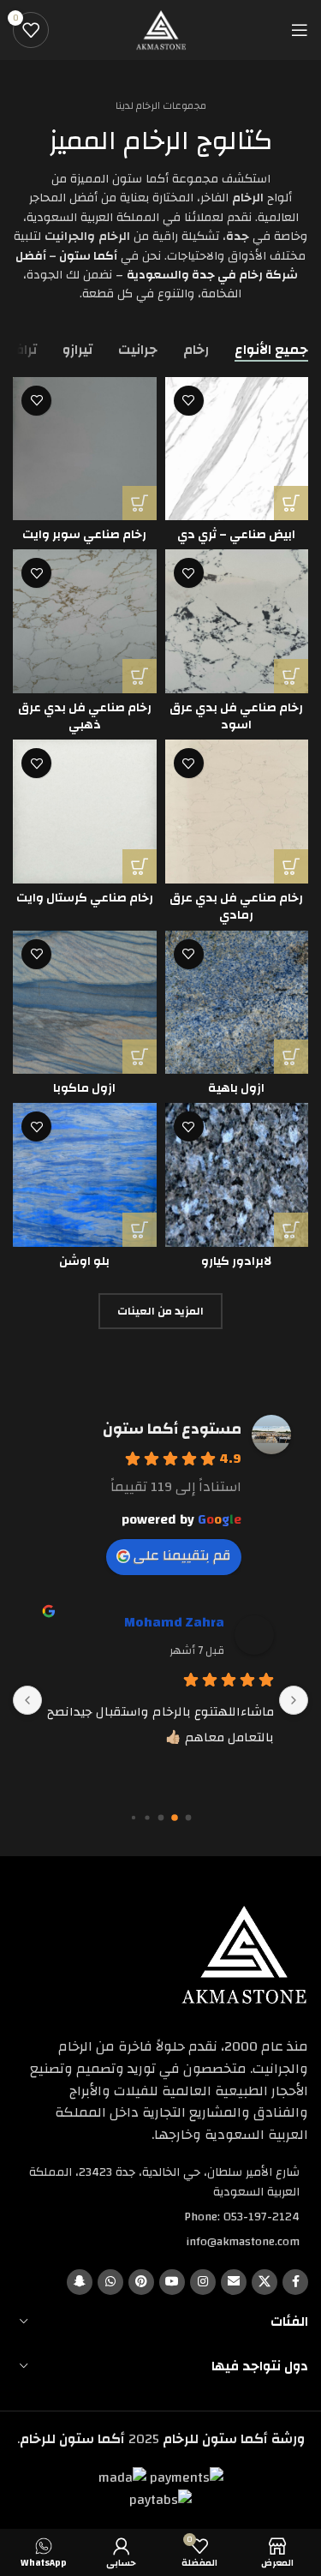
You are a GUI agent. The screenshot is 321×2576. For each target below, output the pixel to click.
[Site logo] (161, 29)
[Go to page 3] (147, 1818)
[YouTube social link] (172, 2282)
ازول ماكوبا (84, 1088)
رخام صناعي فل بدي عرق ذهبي (85, 716)
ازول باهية (236, 1088)
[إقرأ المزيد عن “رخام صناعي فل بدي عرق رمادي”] (291, 866)
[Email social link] (234, 2282)
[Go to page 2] (161, 1818)
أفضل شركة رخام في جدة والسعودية (157, 266)
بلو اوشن (84, 1261)
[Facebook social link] (295, 2282)
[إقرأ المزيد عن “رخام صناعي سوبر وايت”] (140, 503)
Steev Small (172, 1622)
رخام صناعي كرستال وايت (85, 898)
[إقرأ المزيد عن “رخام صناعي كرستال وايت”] (140, 866)
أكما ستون (88, 256)
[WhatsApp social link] (110, 2282)
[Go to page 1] (174, 1818)
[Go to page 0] (188, 1818)
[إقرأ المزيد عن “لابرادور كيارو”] (291, 1230)
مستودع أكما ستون (172, 1429)
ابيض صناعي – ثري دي (236, 534)
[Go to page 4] (133, 1818)
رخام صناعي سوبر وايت (84, 534)
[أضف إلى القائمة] (189, 401)
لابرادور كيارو (237, 1261)
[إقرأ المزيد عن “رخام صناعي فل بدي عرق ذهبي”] (140, 676)
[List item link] (160, 2217)
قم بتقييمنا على (182, 1555)
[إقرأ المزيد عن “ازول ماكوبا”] (140, 1057)
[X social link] (265, 2282)
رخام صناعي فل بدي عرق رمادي (236, 906)
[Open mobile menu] (300, 30)
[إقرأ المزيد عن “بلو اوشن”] (140, 1230)
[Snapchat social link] (80, 2282)
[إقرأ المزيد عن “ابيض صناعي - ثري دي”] (291, 503)
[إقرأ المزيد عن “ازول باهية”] (291, 1057)
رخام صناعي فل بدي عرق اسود (236, 716)
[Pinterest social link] (141, 2282)
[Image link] (244, 1954)
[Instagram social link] (203, 2282)
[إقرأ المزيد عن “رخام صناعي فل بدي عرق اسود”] (291, 676)
